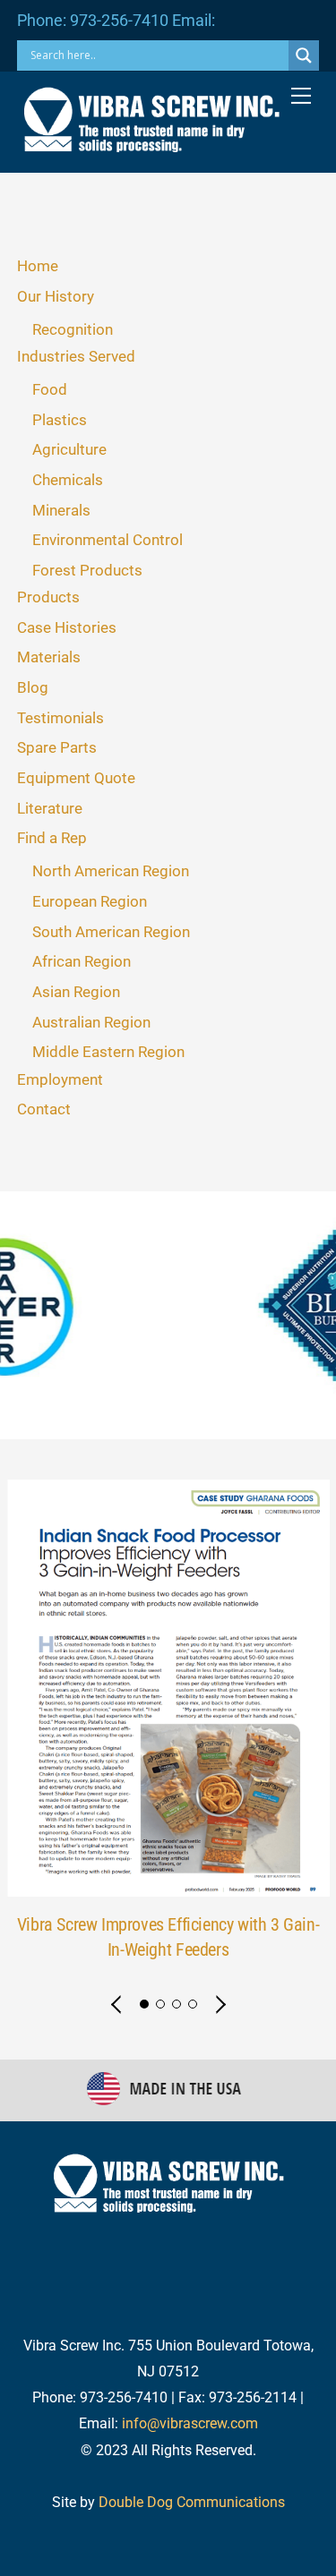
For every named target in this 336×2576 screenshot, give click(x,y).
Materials (49, 657)
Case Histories (67, 627)
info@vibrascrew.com (190, 2423)
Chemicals (68, 480)
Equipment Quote (76, 778)
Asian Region (76, 992)
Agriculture (69, 449)
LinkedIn (284, 2218)
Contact (44, 1109)
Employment (60, 1079)
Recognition (73, 329)
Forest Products (87, 570)
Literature (50, 808)
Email (236, 2254)
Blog (33, 687)
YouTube (143, 2254)
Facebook (180, 2218)
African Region (82, 961)
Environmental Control (108, 540)
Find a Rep (52, 838)
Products (48, 597)
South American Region (111, 932)
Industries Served (76, 356)
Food (50, 389)
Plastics (60, 420)
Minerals (61, 510)
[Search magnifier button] (304, 55)
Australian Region (91, 1022)
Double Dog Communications (192, 2502)
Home (38, 266)
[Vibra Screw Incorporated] (151, 145)
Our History (56, 296)
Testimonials (60, 718)
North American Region (111, 871)
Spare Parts (57, 747)
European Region (90, 901)
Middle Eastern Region (108, 1052)
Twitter (80, 2218)
